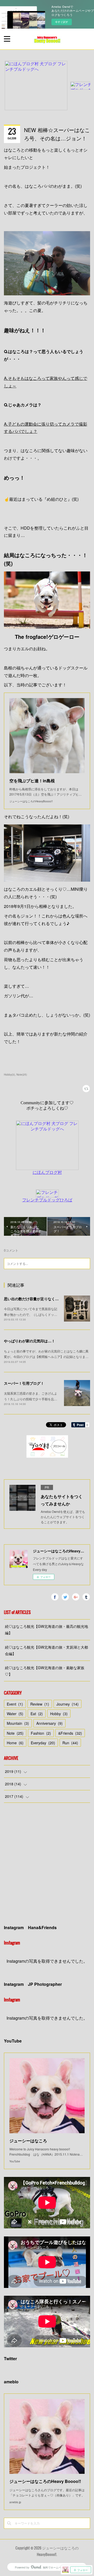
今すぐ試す (62, 22)
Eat (37, 1714)
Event (15, 1704)
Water (15, 1714)
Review (40, 1704)
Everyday (43, 1743)
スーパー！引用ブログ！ (24, 1383)
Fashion (41, 1733)
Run (70, 1743)
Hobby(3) (9, 1075)
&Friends (70, 1733)
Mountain (18, 1723)
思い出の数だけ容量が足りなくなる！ (35, 1299)
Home (15, 1743)
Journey (67, 1704)
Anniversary (49, 1723)
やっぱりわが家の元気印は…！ (30, 1341)
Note (15, 1733)
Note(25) (22, 1075)
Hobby (59, 1714)
